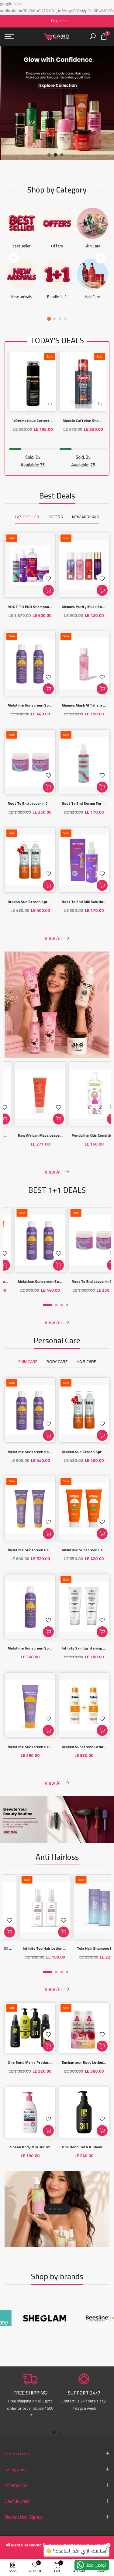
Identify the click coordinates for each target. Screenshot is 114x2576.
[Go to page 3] (60, 319)
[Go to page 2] (54, 319)
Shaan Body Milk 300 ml (30, 2147)
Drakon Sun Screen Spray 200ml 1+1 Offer (44, 902)
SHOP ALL (56, 2209)
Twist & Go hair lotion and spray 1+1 (68, 1948)
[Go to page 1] (49, 319)
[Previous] (13, 258)
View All (53, 938)
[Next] (101, 258)
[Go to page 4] (65, 319)
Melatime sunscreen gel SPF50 (35, 1747)
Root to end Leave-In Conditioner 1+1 (40, 803)
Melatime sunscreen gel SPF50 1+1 (38, 1550)
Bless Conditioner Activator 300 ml (60, 1135)
